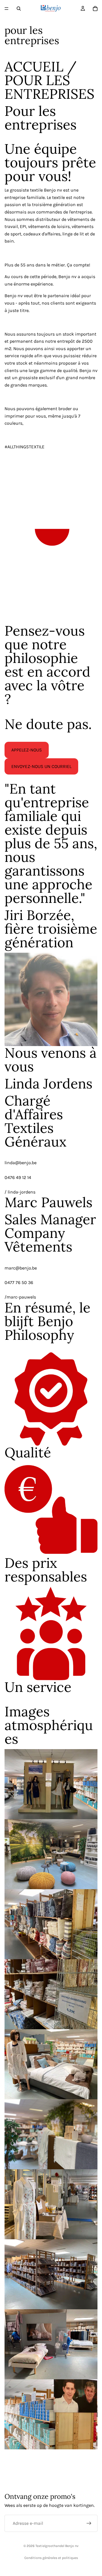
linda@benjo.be (21, 1163)
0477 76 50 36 (19, 1282)
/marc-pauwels (20, 1297)
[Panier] (95, 9)
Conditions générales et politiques (51, 2558)
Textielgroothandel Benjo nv (57, 2546)
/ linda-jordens (20, 1192)
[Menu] (7, 9)
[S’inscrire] (89, 2523)
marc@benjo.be (21, 1268)
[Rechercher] (19, 9)
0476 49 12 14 (18, 1177)
